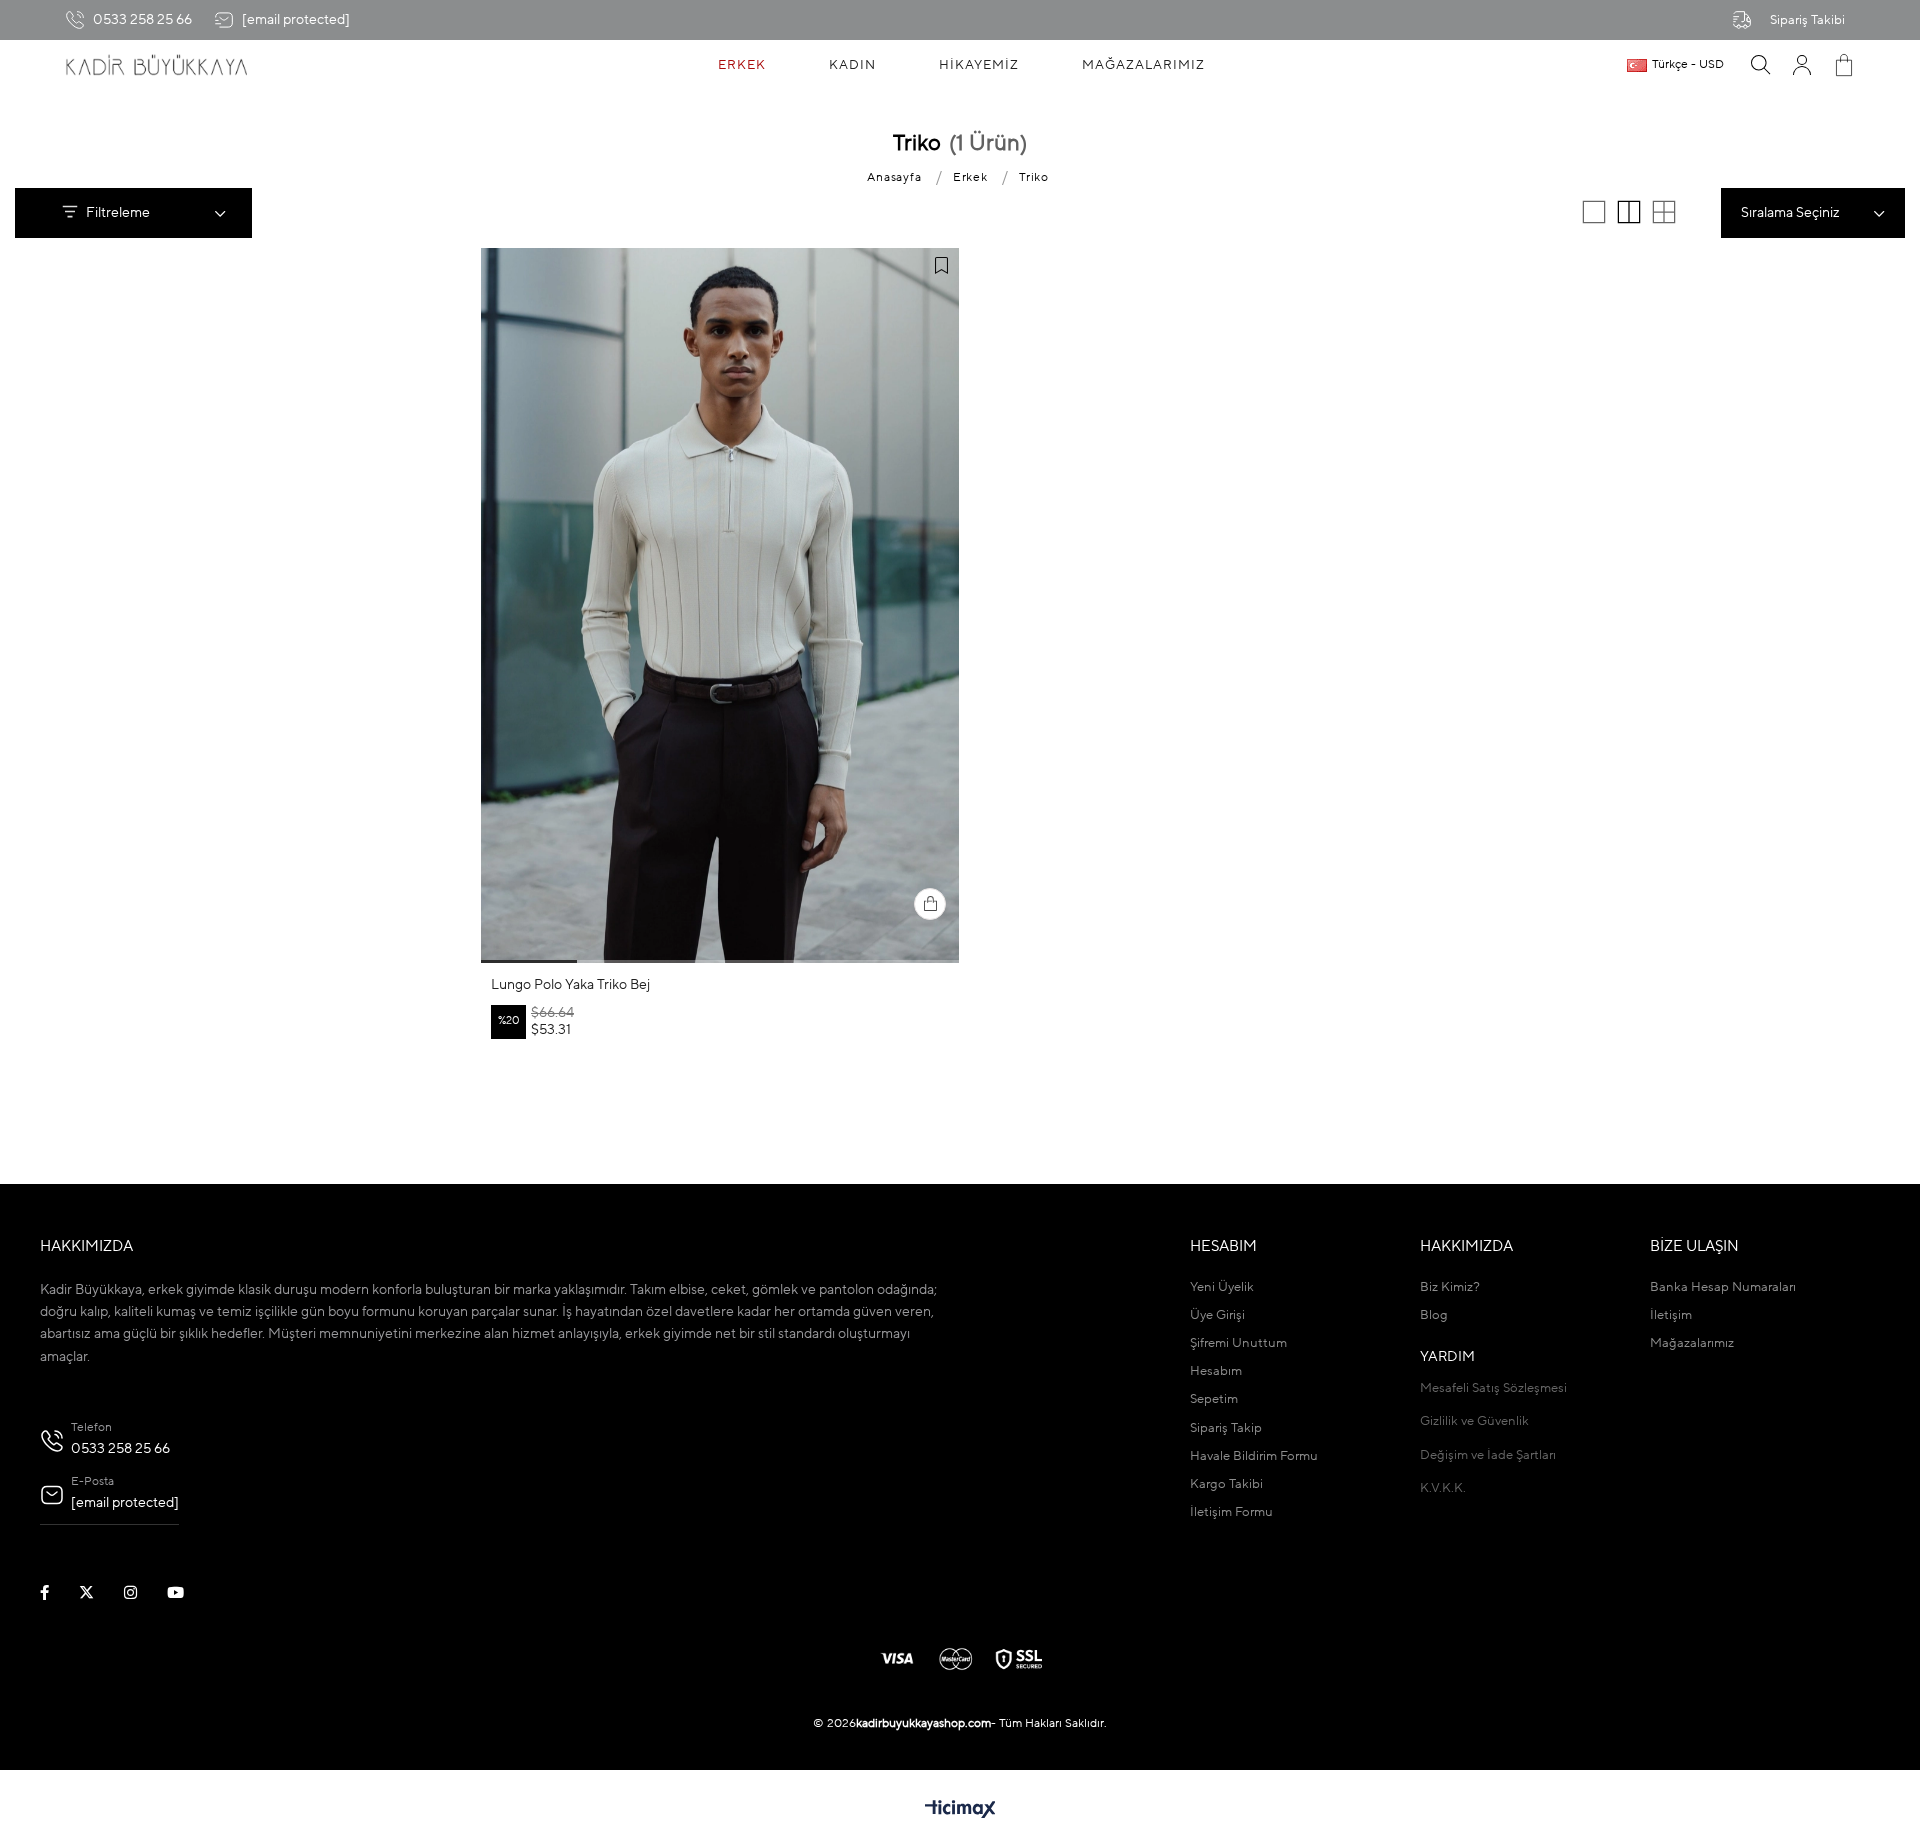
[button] (529, 961)
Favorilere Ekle (941, 266)
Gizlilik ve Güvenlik (1474, 1421)
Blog (1434, 1315)
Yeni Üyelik (1222, 1287)
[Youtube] (188, 1592)
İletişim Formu (1231, 1512)
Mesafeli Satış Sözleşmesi (1493, 1388)
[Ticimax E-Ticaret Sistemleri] (960, 1811)
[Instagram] (143, 1592)
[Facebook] (57, 1592)
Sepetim (1214, 1399)
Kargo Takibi (1226, 1484)
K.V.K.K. (1443, 1488)
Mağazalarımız (1692, 1343)
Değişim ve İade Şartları (1488, 1455)
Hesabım (1216, 1371)
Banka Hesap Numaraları (1723, 1287)
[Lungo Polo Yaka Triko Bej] (720, 605)
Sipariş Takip (1226, 1428)
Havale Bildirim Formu (1254, 1456)
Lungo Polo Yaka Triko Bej (570, 985)
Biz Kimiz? (1450, 1287)
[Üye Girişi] (1802, 65)
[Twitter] (99, 1592)
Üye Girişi (1217, 1315)
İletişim (1671, 1315)
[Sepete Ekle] (930, 904)
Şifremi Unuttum (1238, 1343)
